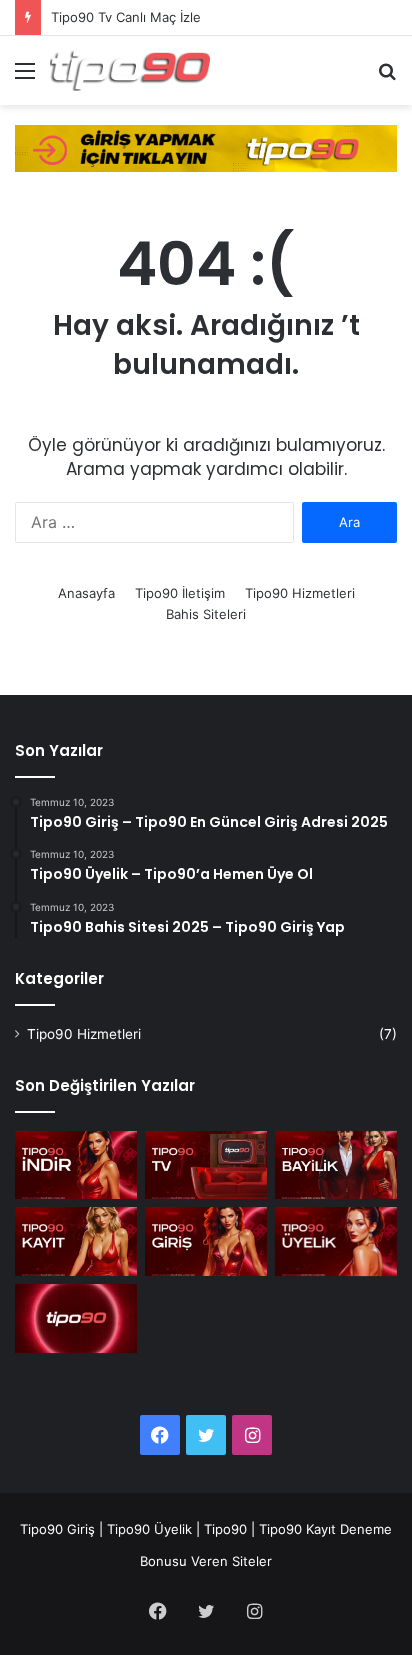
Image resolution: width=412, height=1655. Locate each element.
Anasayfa (86, 593)
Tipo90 (225, 1529)
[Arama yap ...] (387, 77)
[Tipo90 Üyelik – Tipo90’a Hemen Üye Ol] (336, 1241)
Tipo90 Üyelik (149, 1529)
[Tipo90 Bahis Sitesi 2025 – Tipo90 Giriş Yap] (76, 1318)
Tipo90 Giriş (57, 1529)
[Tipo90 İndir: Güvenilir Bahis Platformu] (76, 1165)
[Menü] (25, 77)
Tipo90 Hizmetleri (300, 593)
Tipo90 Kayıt (297, 1529)
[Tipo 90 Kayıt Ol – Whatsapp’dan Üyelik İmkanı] (76, 1241)
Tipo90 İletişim (180, 593)
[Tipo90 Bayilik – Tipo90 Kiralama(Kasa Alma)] (336, 1165)
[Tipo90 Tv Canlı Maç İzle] (206, 1165)
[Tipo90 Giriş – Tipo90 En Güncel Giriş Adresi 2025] (206, 1241)
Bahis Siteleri (206, 614)
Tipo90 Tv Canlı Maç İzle (126, 17)
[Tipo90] (130, 70)
